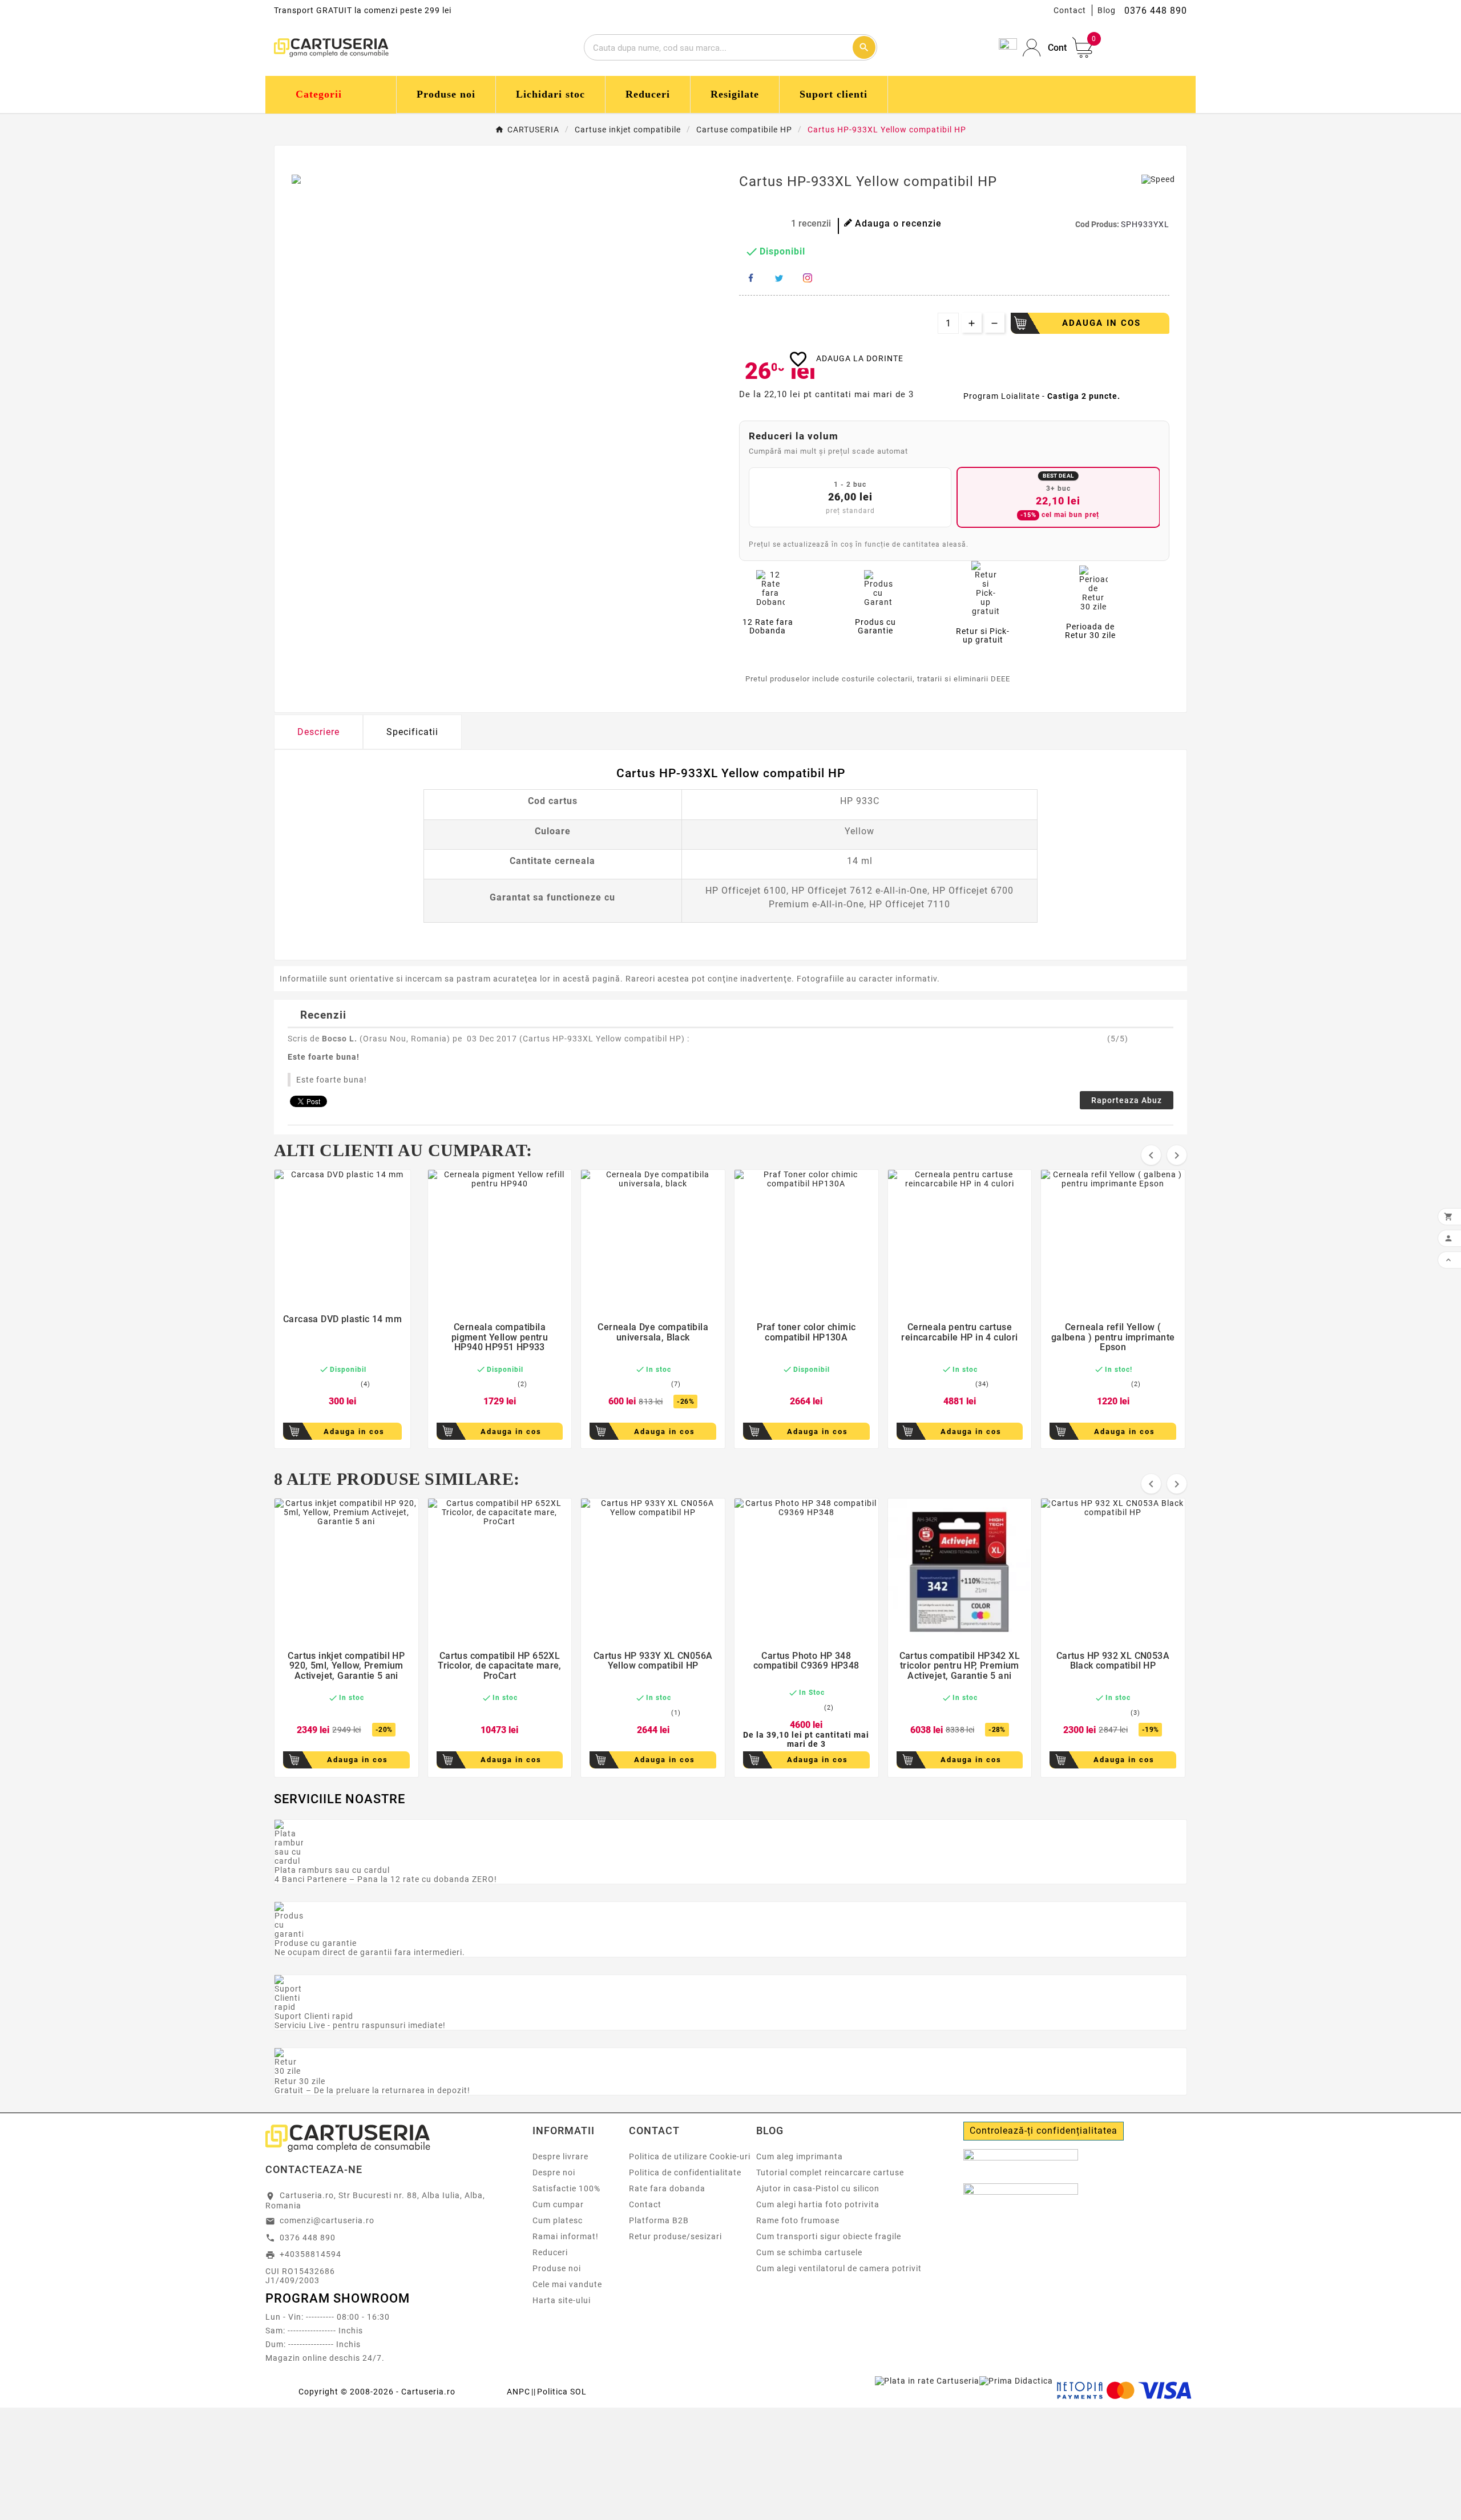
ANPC (518, 2392)
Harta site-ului (562, 2300)
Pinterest (808, 278)
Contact (1070, 10)
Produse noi (557, 2268)
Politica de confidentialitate (685, 2172)
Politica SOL (562, 2392)
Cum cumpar (558, 2204)
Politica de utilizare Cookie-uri (690, 2156)
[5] (782, 224)
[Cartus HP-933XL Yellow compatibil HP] (309, 179)
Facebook (750, 278)
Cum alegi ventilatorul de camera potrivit (839, 2268)
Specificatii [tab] (412, 732)
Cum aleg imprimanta (800, 2156)
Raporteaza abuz (1127, 1100)
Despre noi (554, 2172)
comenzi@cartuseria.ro (327, 2220)
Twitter (779, 278)
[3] (762, 224)
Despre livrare (560, 2156)
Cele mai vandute (567, 2284)
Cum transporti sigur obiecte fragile (829, 2236)
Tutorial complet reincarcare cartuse (830, 2172)
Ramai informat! (566, 2236)
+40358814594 (310, 2254)
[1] (743, 224)
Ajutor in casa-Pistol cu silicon (818, 2188)
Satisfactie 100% (566, 2188)
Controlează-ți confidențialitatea (1044, 2131)
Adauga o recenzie (898, 223)
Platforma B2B (659, 2220)
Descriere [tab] (318, 732)
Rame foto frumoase (798, 2220)
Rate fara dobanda (667, 2188)
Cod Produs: (1098, 224)
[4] (772, 224)
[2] (752, 224)
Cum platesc (558, 2220)
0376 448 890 (308, 2238)
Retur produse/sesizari (675, 2236)
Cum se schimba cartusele (809, 2252)
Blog (1107, 10)
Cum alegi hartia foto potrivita (818, 2204)
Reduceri (550, 2252)
